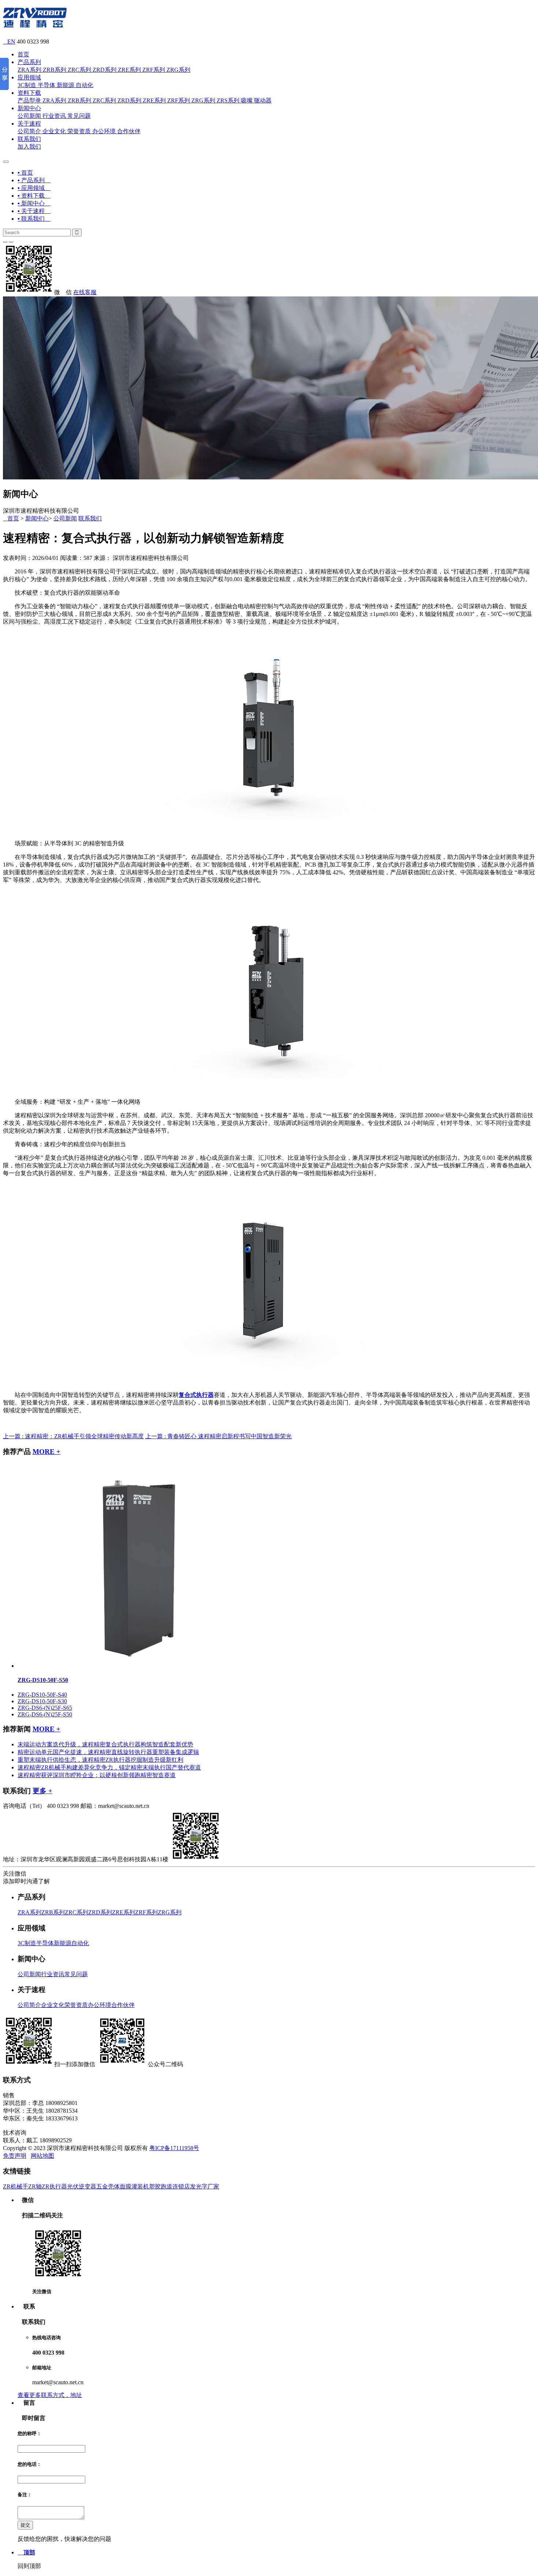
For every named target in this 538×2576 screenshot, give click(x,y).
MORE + (46, 1452)
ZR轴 (35, 2186)
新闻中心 (29, 108)
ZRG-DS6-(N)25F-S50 (45, 1714)
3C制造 (27, 85)
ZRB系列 (55, 70)
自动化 (85, 85)
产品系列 (29, 62)
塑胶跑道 (161, 2186)
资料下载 (29, 93)
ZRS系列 (228, 100)
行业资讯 (54, 116)
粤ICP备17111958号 (174, 2148)
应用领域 (29, 77)
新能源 (66, 85)
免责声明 (15, 2156)
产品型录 (29, 100)
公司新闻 (29, 116)
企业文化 (54, 131)
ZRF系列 (154, 70)
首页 (23, 54)
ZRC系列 (79, 70)
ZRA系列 (29, 70)
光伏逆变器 (82, 2186)
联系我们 (29, 139)
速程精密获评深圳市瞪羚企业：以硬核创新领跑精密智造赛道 (97, 1775)
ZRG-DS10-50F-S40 (42, 1695)
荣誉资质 (79, 131)
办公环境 (104, 131)
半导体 (46, 85)
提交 (25, 2525)
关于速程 (29, 124)
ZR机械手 (16, 2186)
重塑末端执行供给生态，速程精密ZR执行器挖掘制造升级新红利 (100, 1760)
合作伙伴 (129, 131)
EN (9, 42)
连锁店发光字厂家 (196, 2186)
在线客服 (85, 292)
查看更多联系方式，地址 (50, 2395)
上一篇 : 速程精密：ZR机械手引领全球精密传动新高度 (73, 1436)
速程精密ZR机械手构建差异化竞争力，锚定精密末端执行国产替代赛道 (109, 1767)
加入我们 (29, 147)
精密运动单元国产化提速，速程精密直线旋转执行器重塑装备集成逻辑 (108, 1752)
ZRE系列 (129, 70)
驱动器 (263, 100)
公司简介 (29, 131)
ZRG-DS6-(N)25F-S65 (45, 1708)
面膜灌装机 (134, 2186)
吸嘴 (247, 100)
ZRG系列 (178, 70)
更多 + (42, 1791)
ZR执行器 (54, 2186)
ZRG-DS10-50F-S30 (42, 1701)
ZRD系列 (104, 70)
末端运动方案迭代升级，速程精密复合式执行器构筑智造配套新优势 (105, 1744)
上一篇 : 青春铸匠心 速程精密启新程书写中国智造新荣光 (218, 1436)
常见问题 (79, 116)
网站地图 (42, 2156)
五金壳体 (108, 2186)
